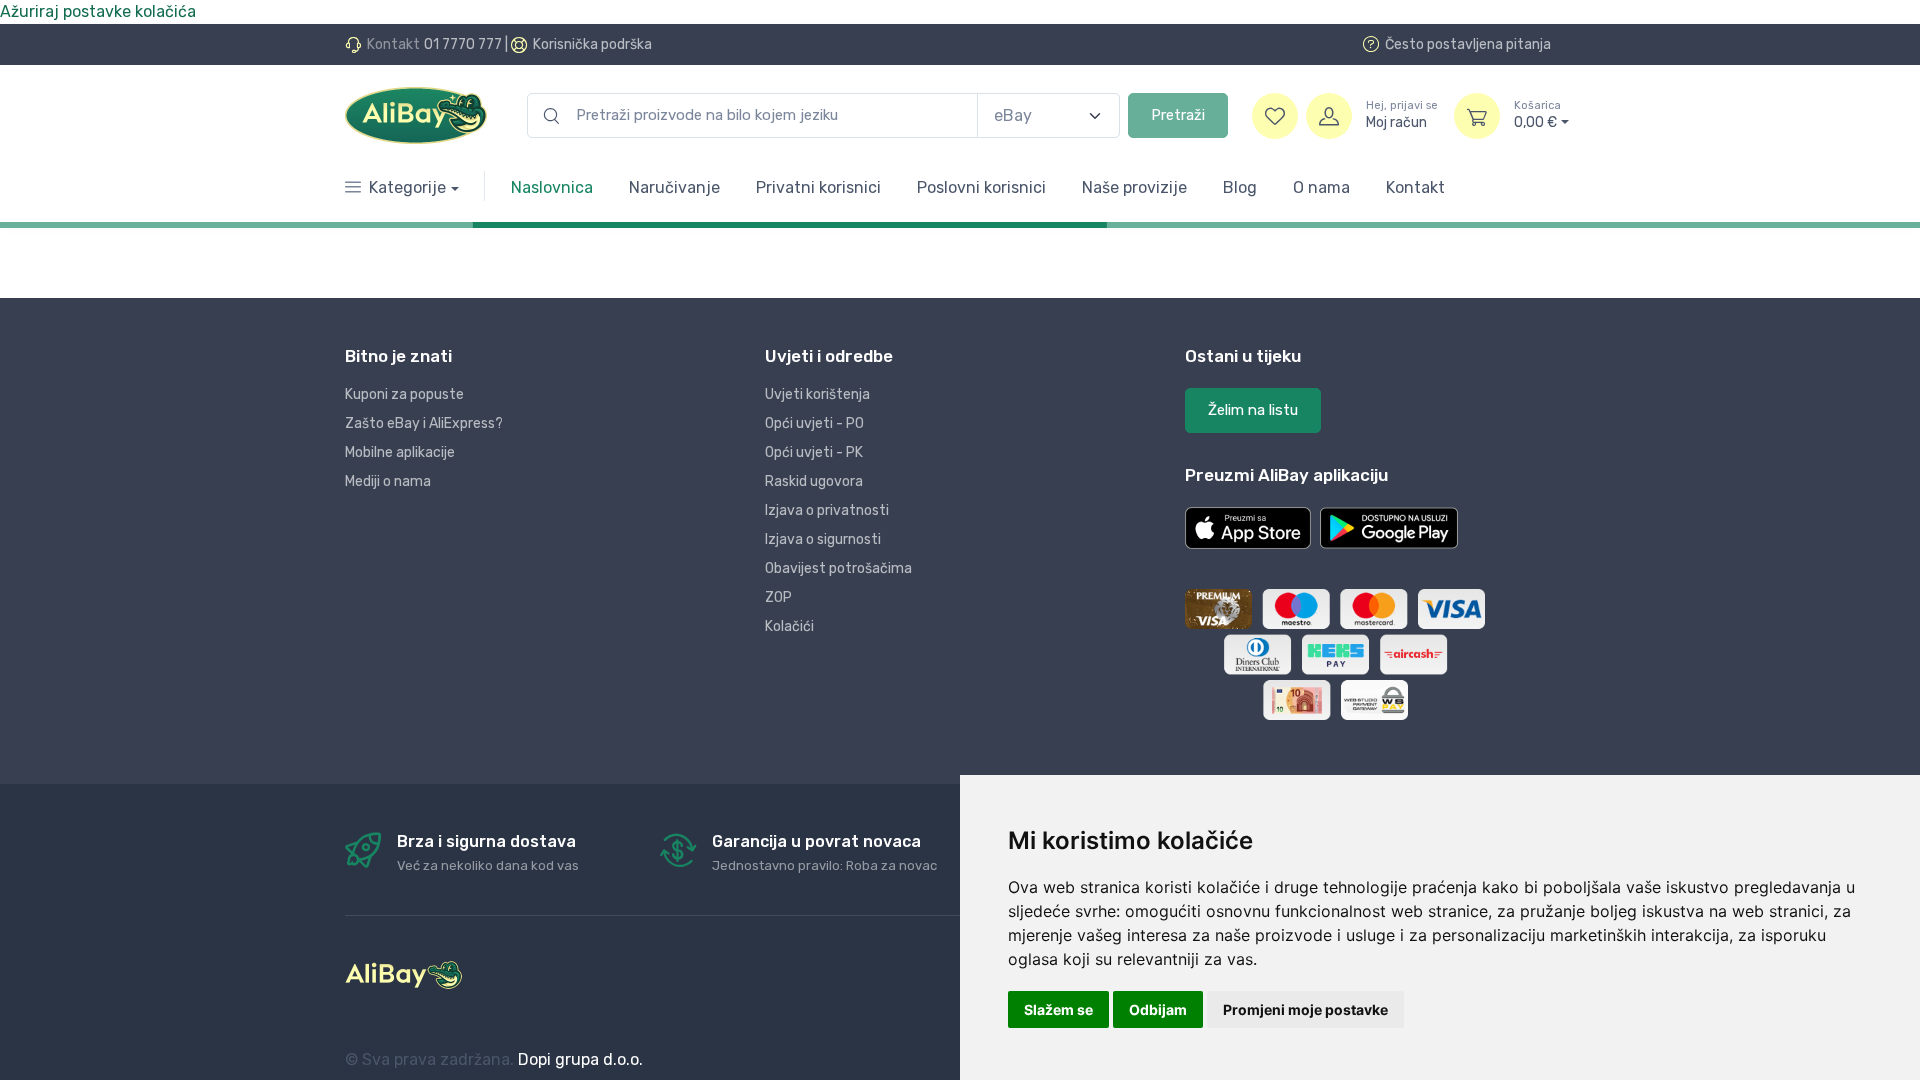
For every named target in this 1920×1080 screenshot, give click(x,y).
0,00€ (1537, 115)
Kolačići (789, 626)
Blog (1240, 187)
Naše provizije (1134, 187)
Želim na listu (1253, 410)
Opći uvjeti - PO (814, 423)
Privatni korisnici (818, 187)
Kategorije (407, 187)
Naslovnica (552, 187)
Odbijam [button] (1158, 1009)
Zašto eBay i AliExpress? (424, 423)
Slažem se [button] (1058, 1009)
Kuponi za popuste (404, 394)
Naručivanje (674, 187)
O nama (1321, 187)
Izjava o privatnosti (827, 510)
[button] (1248, 528)
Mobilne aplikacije (400, 452)
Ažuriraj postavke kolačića (98, 11)
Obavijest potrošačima (838, 568)
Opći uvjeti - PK (814, 452)
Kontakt (1415, 187)
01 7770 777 (463, 44)
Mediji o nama (388, 481)
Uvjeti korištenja (817, 394)
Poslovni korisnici (981, 187)
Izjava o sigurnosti (823, 539)
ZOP (778, 597)
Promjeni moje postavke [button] (1305, 1009)
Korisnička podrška (592, 44)
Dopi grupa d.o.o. (580, 1059)
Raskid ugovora (814, 481)
